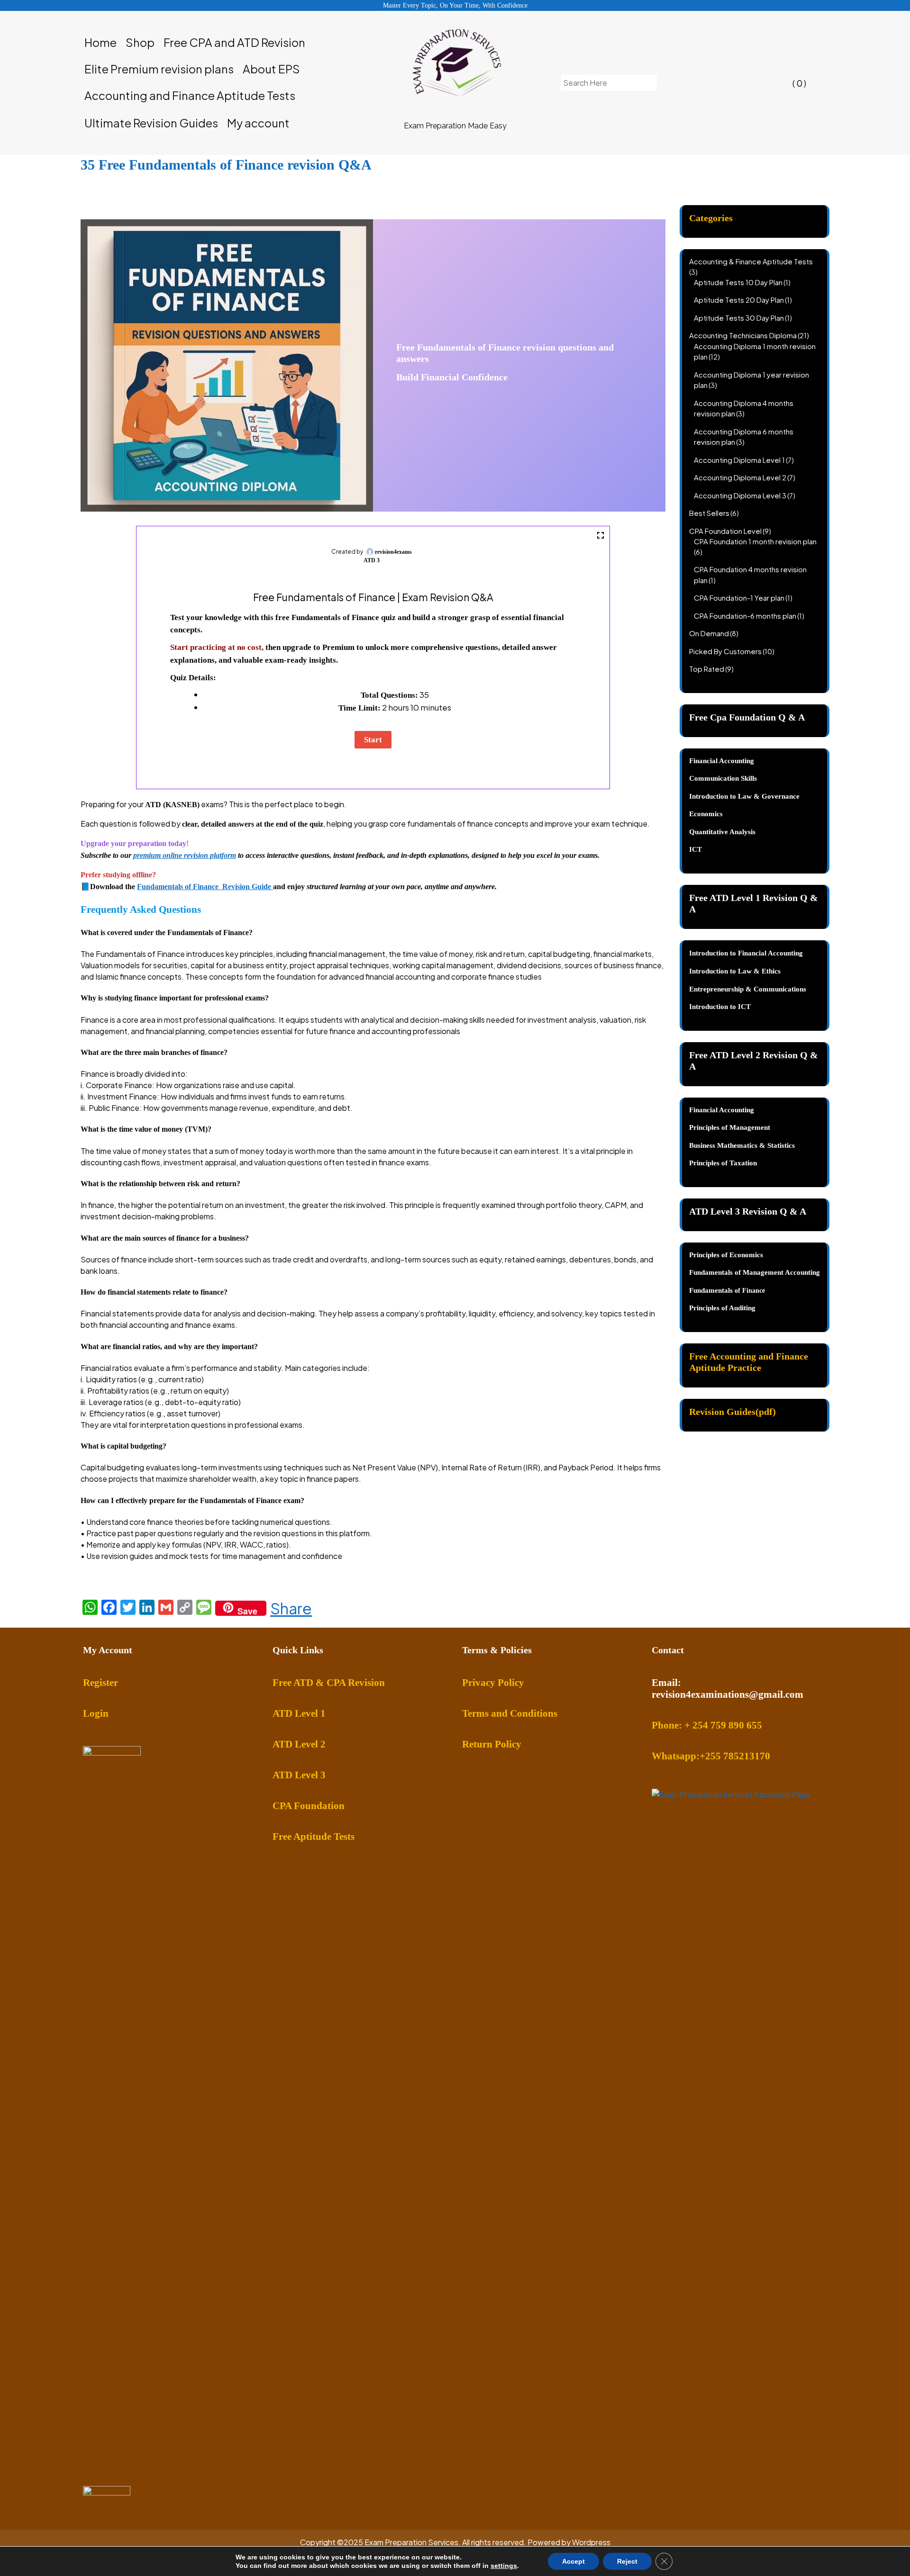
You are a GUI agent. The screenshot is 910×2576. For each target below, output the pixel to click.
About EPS (271, 69)
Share (291, 1608)
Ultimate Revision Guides (151, 123)
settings (504, 2566)
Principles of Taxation (723, 1163)
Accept (573, 2561)
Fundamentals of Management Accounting (755, 1272)
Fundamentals (712, 1290)
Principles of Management (730, 1127)
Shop (140, 42)
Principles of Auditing (722, 1308)
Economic (705, 814)
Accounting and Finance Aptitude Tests (190, 95)
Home (100, 42)
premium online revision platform (185, 855)
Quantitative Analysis (722, 832)
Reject (627, 2561)
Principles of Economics (726, 1255)
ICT (696, 849)
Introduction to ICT (720, 1007)
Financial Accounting (722, 1110)
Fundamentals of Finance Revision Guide (205, 887)
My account (258, 123)
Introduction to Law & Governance (744, 796)
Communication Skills (723, 778)
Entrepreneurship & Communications (748, 989)
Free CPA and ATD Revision (234, 42)
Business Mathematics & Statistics (742, 1145)
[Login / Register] (719, 83)
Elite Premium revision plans (159, 69)
